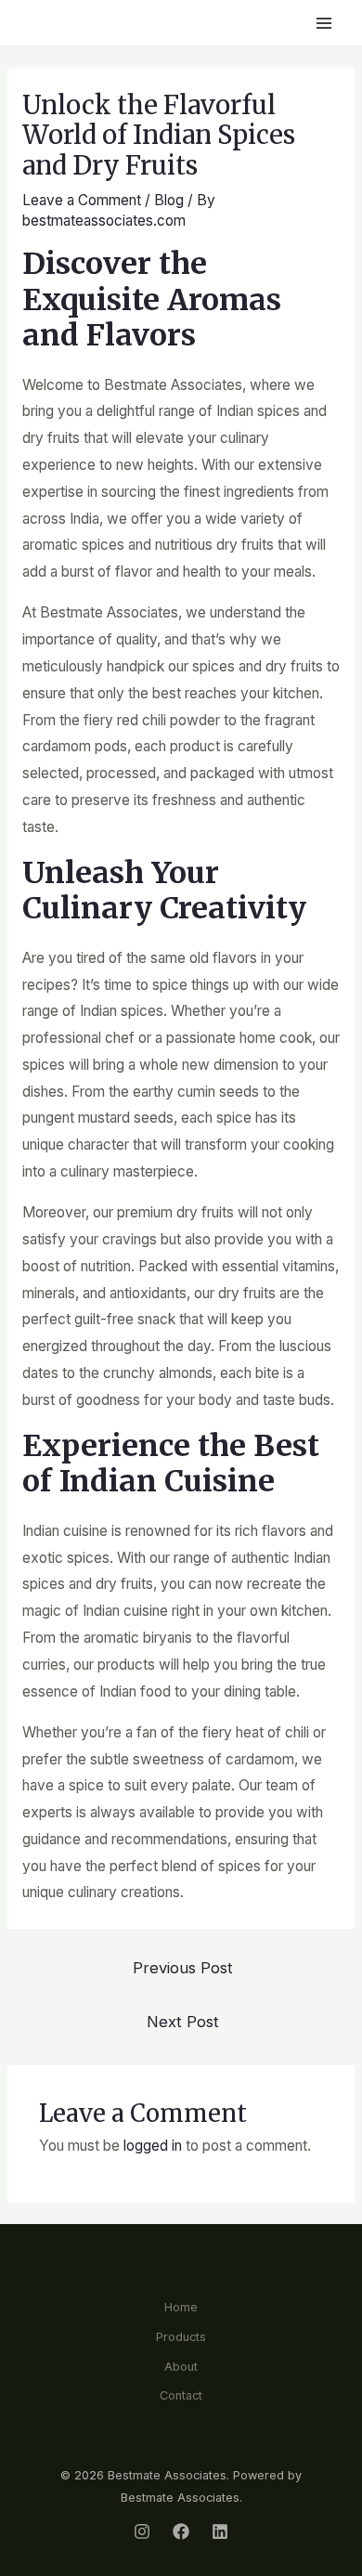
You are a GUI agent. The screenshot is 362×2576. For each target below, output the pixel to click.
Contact (181, 2395)
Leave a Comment (82, 200)
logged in (153, 2146)
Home (181, 2307)
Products (181, 2337)
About (181, 2367)
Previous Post (183, 1968)
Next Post (183, 2022)
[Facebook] (181, 2531)
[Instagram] (142, 2531)
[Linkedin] (220, 2531)
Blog (169, 200)
